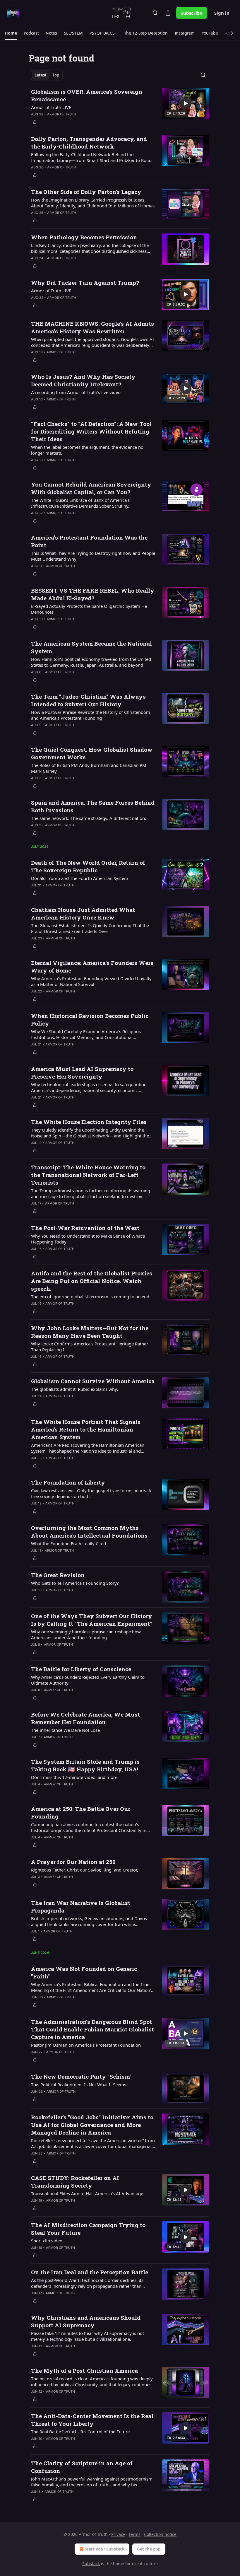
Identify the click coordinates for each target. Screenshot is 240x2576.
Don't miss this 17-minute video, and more (74, 1777)
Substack (91, 2564)
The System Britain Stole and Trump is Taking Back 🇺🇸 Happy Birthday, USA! (85, 1765)
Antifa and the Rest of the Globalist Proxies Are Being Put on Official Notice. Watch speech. (92, 1281)
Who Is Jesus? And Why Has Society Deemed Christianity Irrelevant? (83, 380)
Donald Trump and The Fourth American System (80, 878)
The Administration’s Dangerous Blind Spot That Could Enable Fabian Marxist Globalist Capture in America (92, 2029)
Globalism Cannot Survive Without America (93, 1381)
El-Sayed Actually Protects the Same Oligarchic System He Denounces (89, 609)
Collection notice (160, 2534)
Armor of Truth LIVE (51, 107)
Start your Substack (105, 2549)
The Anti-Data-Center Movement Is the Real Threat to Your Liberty (92, 2420)
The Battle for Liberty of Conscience (81, 1669)
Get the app (149, 2549)
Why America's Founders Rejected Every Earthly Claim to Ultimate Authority (88, 1680)
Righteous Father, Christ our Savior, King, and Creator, (85, 1870)
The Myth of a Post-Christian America (84, 2371)
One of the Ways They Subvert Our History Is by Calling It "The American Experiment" (92, 1620)
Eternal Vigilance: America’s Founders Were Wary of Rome (92, 967)
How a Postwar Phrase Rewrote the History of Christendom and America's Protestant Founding (91, 715)
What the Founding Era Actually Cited (68, 1543)
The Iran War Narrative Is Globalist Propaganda (81, 1907)
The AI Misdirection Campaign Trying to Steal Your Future (88, 2229)
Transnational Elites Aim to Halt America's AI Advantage (87, 2193)
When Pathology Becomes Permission (84, 237)
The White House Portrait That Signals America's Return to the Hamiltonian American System (86, 1429)
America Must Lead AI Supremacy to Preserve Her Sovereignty (82, 1073)
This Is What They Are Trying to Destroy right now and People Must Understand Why (93, 556)
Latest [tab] (41, 75)
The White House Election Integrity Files (89, 1122)
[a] (186, 103)
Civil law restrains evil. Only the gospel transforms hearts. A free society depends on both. (91, 1493)
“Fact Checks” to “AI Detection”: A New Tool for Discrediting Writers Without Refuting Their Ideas (91, 431)
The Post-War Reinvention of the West (85, 1228)
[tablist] (47, 75)
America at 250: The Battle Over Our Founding (81, 1812)
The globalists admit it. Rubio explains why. (74, 1389)
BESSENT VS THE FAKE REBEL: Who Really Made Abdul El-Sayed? (93, 594)
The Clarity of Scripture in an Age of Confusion (82, 2467)
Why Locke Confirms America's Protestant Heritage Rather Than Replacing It (90, 1347)
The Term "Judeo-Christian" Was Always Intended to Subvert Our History (88, 700)
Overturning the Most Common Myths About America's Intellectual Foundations (89, 1532)
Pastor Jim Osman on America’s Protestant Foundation (86, 2045)
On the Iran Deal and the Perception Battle (90, 2272)
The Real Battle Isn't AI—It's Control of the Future (80, 2432)
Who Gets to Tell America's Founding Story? (75, 1583)
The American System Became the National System (91, 647)
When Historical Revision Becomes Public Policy (90, 1020)
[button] (11, 33)
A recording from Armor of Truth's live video (76, 392)
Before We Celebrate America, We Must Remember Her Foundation (85, 1718)
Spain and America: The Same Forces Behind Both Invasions (93, 806)
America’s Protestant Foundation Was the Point (89, 541)
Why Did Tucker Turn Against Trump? (85, 283)
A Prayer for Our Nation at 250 (73, 1862)
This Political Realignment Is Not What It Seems (79, 2084)
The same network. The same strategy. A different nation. (89, 818)
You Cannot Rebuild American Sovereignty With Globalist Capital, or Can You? (91, 488)
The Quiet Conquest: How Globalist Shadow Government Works (92, 753)
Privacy (118, 2534)
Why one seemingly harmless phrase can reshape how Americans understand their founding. (86, 1635)
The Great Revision (58, 1575)
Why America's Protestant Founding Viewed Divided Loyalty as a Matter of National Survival (91, 981)
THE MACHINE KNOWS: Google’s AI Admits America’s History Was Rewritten (92, 327)
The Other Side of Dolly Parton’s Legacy (86, 192)
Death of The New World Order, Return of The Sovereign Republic (88, 866)
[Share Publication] (168, 13)
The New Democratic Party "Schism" (81, 2076)
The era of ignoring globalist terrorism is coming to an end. (91, 1296)
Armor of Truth (62, 114)
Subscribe (192, 13)
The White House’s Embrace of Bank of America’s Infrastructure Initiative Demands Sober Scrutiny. (80, 503)
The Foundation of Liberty (68, 1482)
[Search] (155, 13)
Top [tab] (56, 75)
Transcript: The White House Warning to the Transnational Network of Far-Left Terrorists (88, 1175)
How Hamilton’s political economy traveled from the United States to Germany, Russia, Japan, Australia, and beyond (91, 662)
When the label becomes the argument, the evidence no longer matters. (87, 450)
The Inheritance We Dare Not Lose (65, 1730)
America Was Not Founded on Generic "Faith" (84, 1972)
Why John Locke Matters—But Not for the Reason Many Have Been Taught (90, 1332)
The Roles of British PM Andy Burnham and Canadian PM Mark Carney (89, 768)
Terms (134, 2534)
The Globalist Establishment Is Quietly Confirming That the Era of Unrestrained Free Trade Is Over (90, 928)
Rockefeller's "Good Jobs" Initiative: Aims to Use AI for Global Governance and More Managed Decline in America (92, 2125)
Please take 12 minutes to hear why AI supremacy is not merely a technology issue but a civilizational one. (88, 2336)
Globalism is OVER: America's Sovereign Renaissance (87, 95)
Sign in (222, 13)
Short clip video (47, 2241)
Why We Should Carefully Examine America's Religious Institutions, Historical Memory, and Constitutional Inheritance (86, 1034)
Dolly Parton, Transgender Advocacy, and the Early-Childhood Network (89, 143)
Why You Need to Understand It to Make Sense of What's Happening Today (88, 1239)
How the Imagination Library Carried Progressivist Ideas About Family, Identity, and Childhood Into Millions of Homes (93, 203)
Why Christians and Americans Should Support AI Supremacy (86, 2321)
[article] (120, 107)
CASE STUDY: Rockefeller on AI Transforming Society (75, 2182)
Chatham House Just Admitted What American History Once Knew (83, 913)
